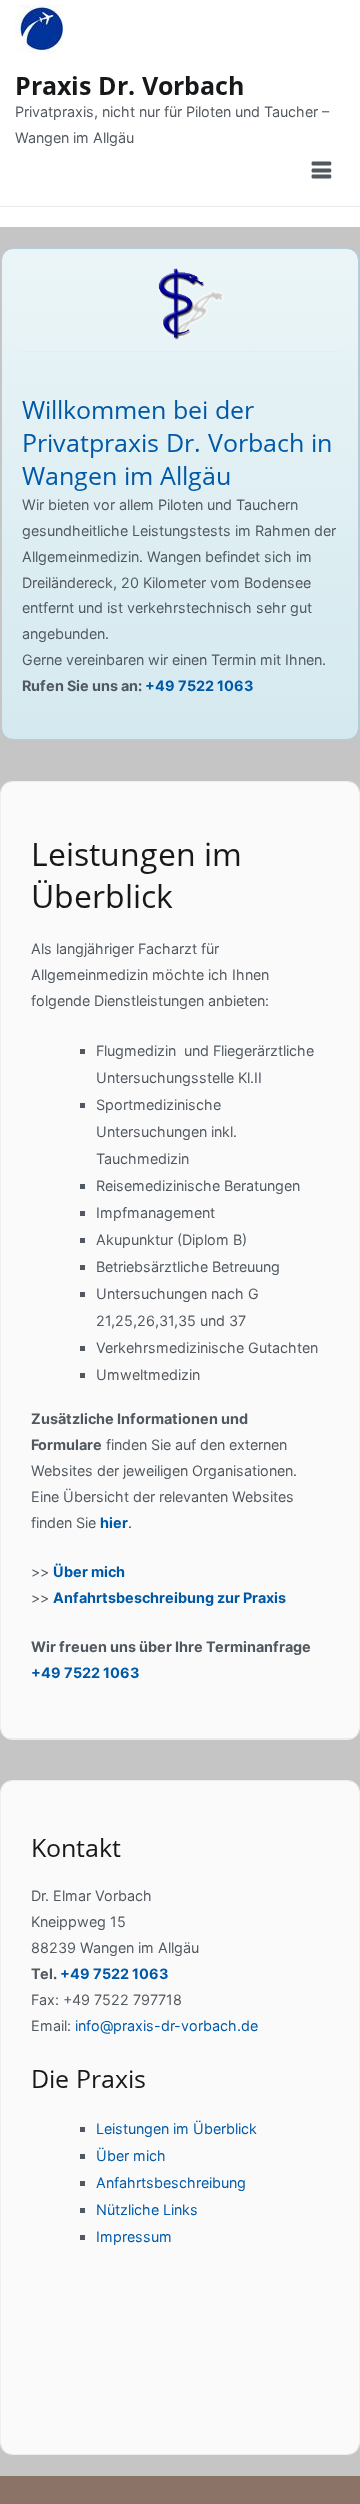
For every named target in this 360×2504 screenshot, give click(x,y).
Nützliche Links (147, 2209)
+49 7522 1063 (199, 685)
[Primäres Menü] (323, 171)
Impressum (134, 2236)
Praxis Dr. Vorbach (129, 85)
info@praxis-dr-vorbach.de (166, 2025)
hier (114, 1522)
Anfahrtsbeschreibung (171, 2182)
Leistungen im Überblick (176, 2128)
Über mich (89, 1571)
